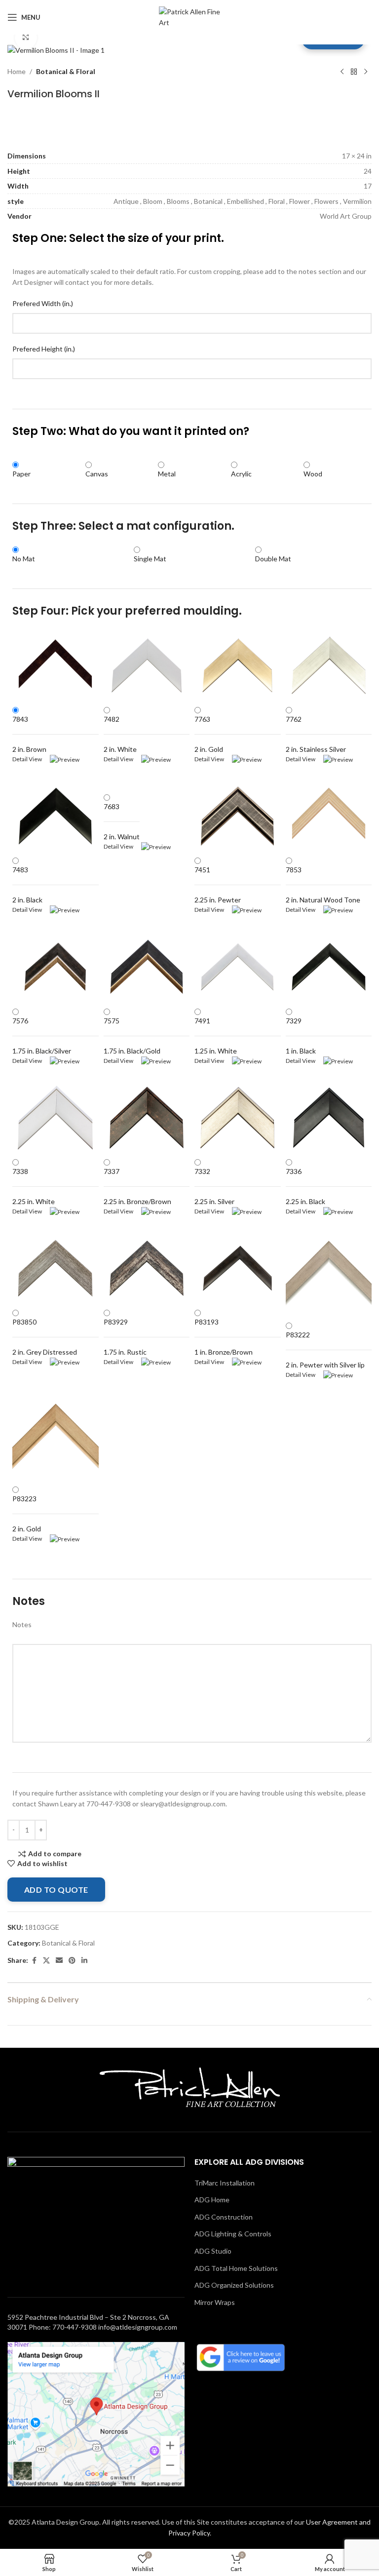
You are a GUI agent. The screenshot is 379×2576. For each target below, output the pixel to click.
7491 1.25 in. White (216, 1036)
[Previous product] (342, 72)
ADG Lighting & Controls (233, 2234)
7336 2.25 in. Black (305, 1186)
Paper (21, 474)
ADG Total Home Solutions (236, 2268)
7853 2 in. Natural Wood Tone (323, 885)
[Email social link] (59, 1961)
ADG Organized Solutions (234, 2285)
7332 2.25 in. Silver (214, 1186)
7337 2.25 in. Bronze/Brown (137, 1186)
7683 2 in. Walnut (122, 821)
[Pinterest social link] (72, 1961)
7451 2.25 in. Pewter (218, 885)
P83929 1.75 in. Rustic (125, 1337)
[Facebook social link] (34, 1961)
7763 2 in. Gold (209, 734)
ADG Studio (213, 2251)
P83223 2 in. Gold (27, 1514)
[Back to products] (354, 72)
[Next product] (366, 72)
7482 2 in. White (120, 734)
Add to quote (56, 1890)
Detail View (31, 759)
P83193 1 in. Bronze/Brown (224, 1337)
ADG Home (212, 2200)
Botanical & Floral (66, 71)
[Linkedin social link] (84, 1961)
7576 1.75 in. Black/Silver (42, 1036)
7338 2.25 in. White (34, 1186)
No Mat (24, 559)
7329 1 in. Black (301, 1036)
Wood (313, 474)
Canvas (97, 474)
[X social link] (46, 1961)
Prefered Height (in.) (44, 349)
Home (17, 71)
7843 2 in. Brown (29, 734)
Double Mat (273, 559)
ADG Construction (224, 2217)
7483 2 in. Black (27, 885)
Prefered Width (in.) (43, 303)
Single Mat (150, 559)
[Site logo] (190, 17)
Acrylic (241, 474)
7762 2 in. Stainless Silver (316, 734)
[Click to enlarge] (26, 38)
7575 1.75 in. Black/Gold (132, 1036)
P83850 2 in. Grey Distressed (45, 1337)
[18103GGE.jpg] (56, 50)
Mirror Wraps (215, 2302)
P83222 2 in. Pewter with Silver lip (325, 1350)
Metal (167, 474)
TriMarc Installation (225, 2183)
